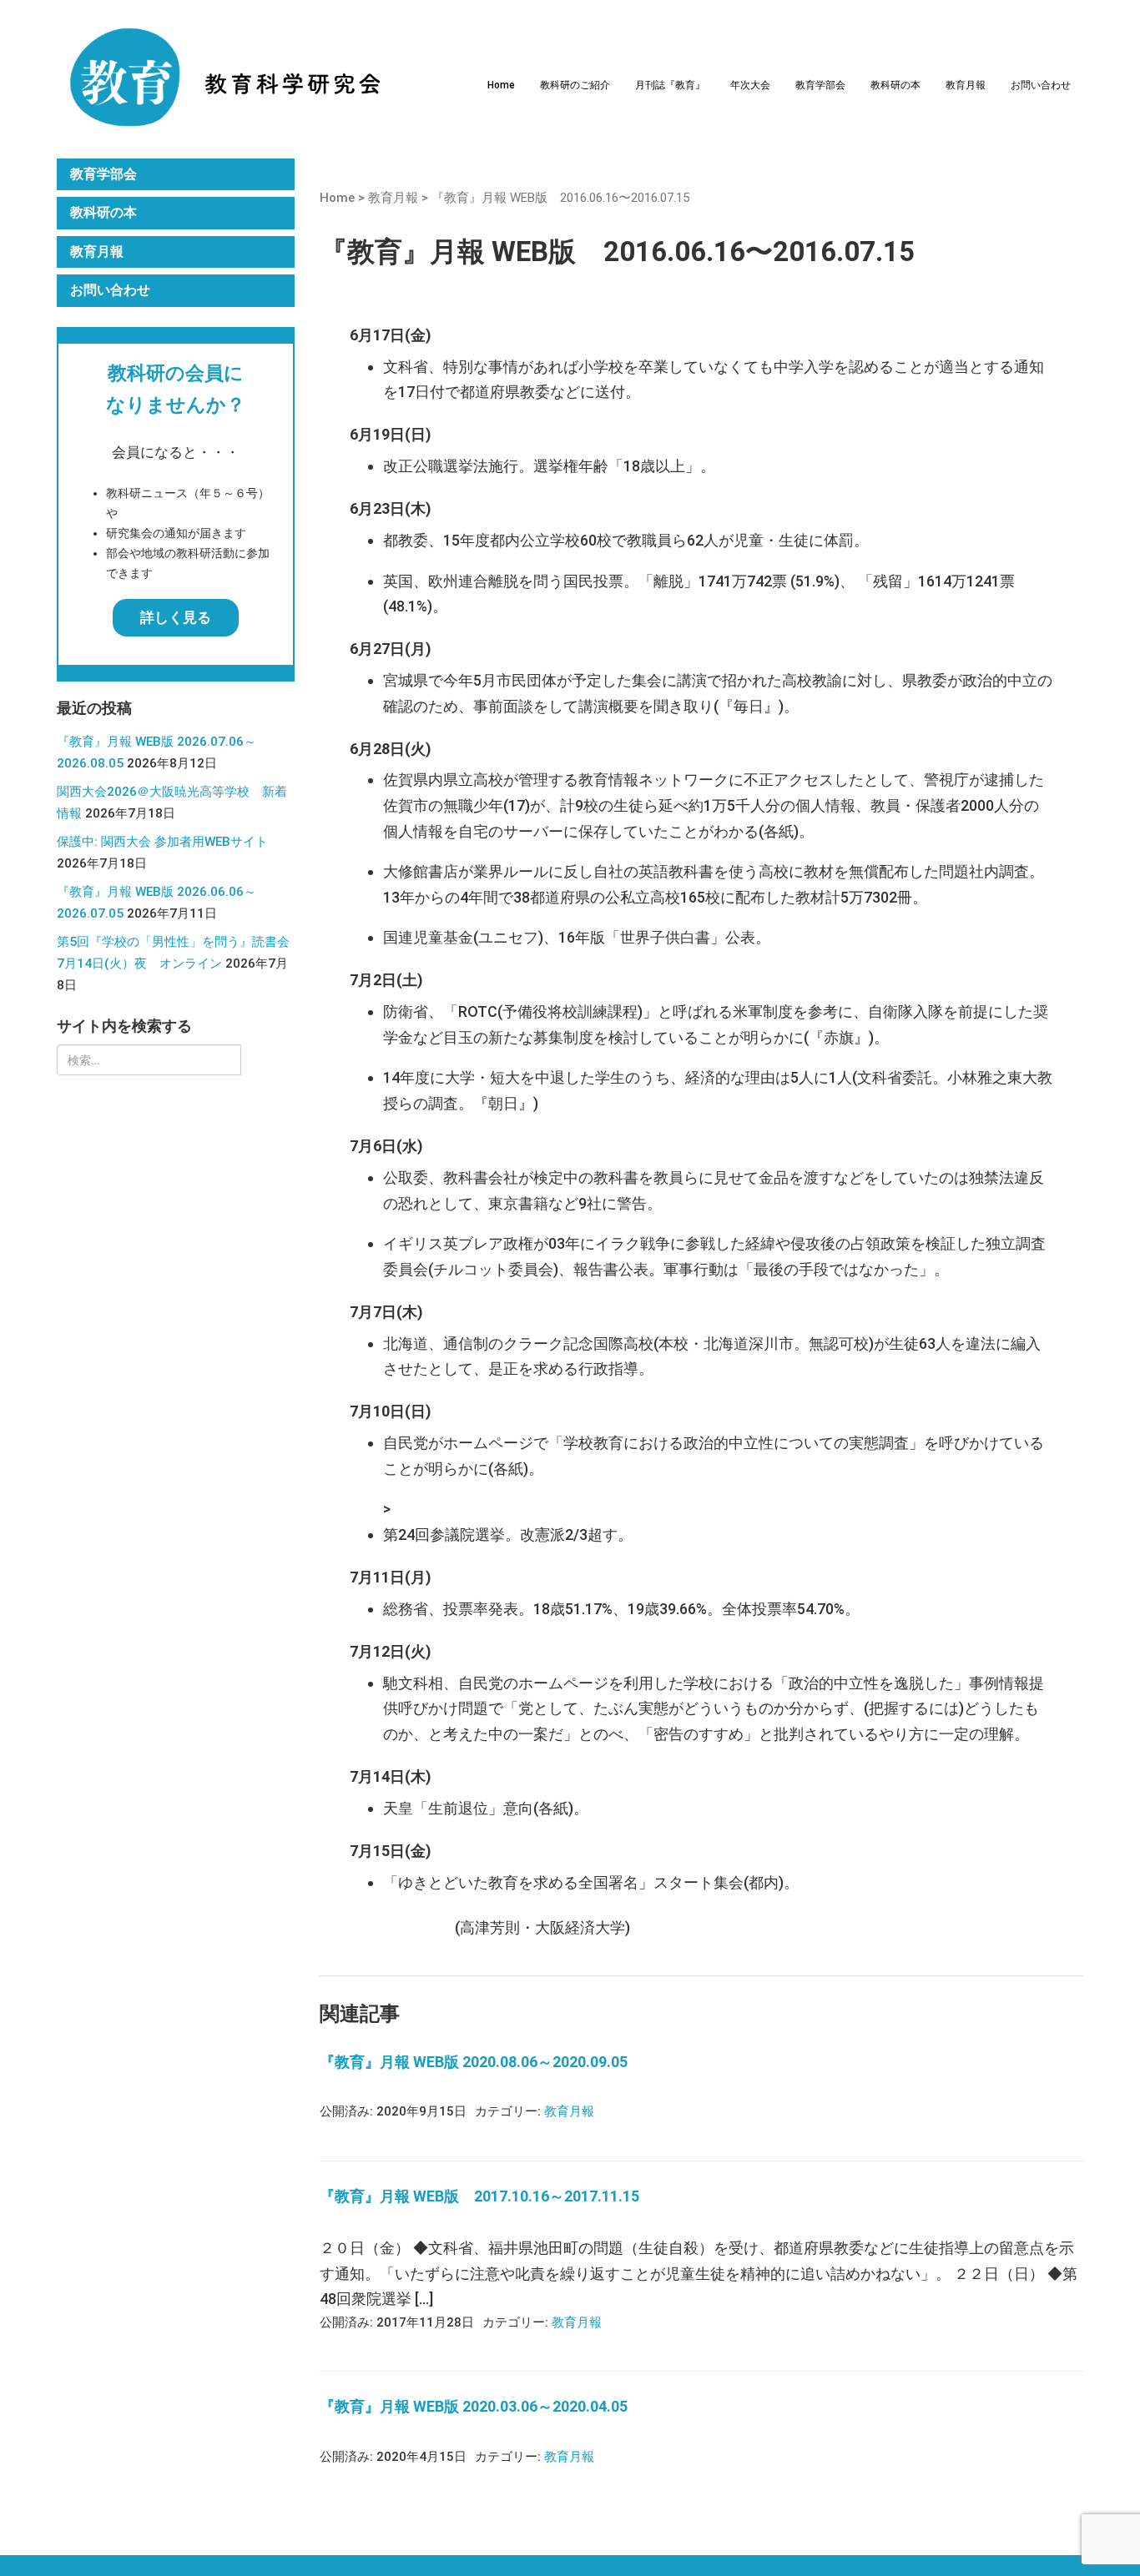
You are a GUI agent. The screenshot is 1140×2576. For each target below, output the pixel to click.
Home (501, 85)
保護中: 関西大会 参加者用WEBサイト (162, 842)
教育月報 (966, 85)
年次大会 (750, 85)
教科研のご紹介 (575, 85)
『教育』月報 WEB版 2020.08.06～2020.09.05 (474, 2062)
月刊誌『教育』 (670, 85)
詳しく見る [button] (176, 617)
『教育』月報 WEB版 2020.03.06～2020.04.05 (474, 2406)
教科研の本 (895, 85)
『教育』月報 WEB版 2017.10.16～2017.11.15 (479, 2196)
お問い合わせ (1041, 85)
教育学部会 (820, 85)
